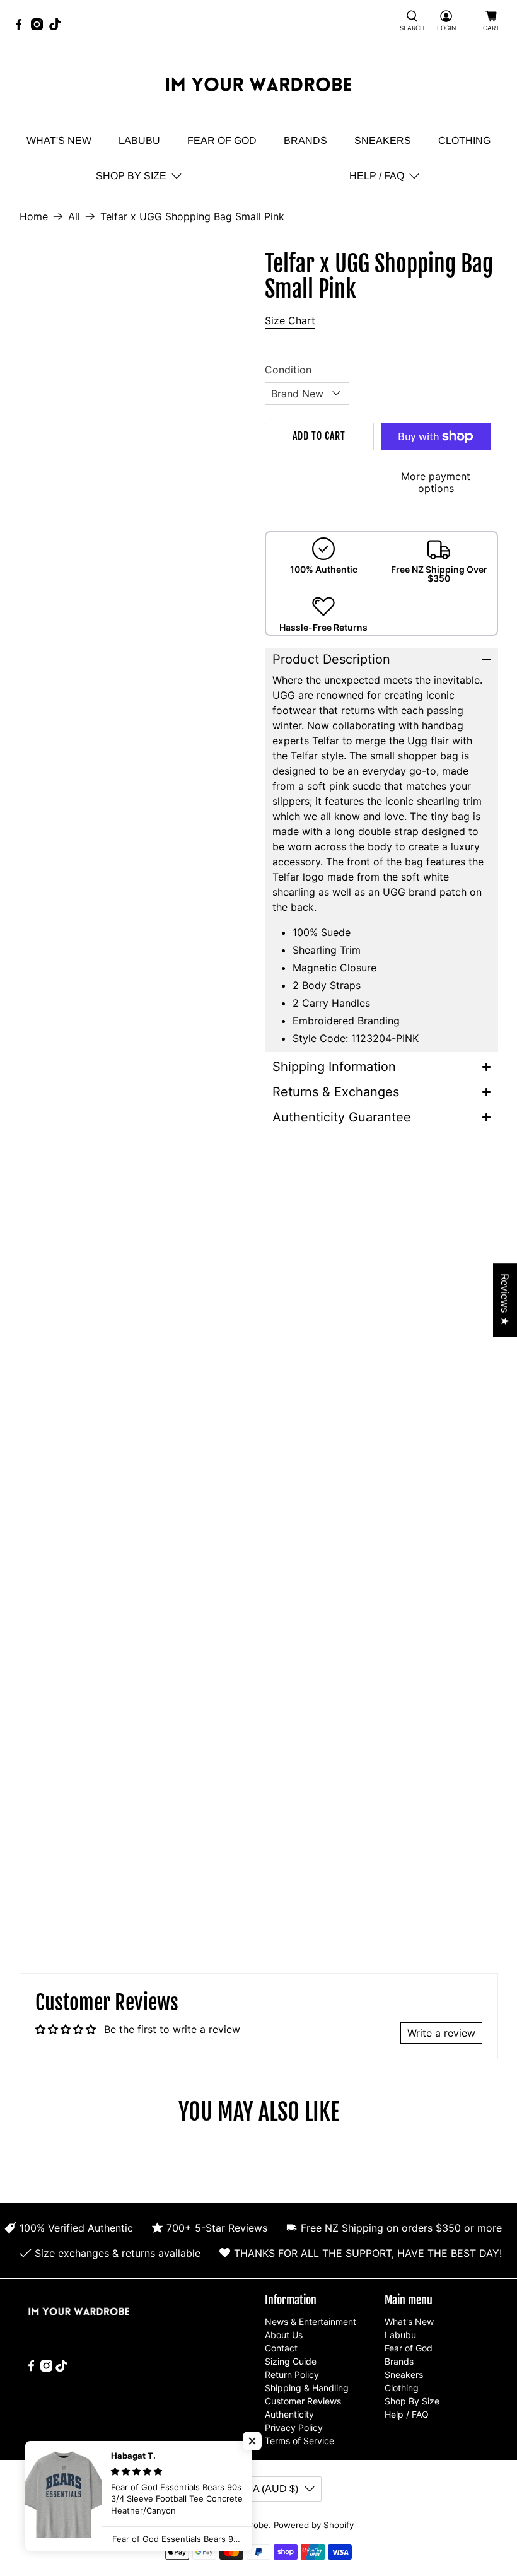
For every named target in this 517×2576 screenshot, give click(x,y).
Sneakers (383, 140)
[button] (381, 659)
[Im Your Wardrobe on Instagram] (40, 27)
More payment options (436, 482)
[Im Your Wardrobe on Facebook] (22, 27)
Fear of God (222, 140)
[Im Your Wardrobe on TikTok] (58, 27)
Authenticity (289, 2414)
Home (34, 216)
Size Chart (290, 320)
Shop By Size (131, 176)
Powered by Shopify (314, 2525)
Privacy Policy (294, 2427)
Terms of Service (299, 2441)
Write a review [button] (441, 2033)
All (74, 216)
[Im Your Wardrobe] (258, 86)
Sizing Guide (291, 2361)
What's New (59, 140)
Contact (281, 2348)
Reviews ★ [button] (505, 1300)
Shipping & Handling (307, 2388)
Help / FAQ (377, 176)
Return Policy (292, 2374)
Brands (305, 140)
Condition (288, 370)
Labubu (139, 140)
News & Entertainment (311, 2321)
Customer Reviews (303, 2401)
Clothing (464, 140)
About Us (284, 2335)
